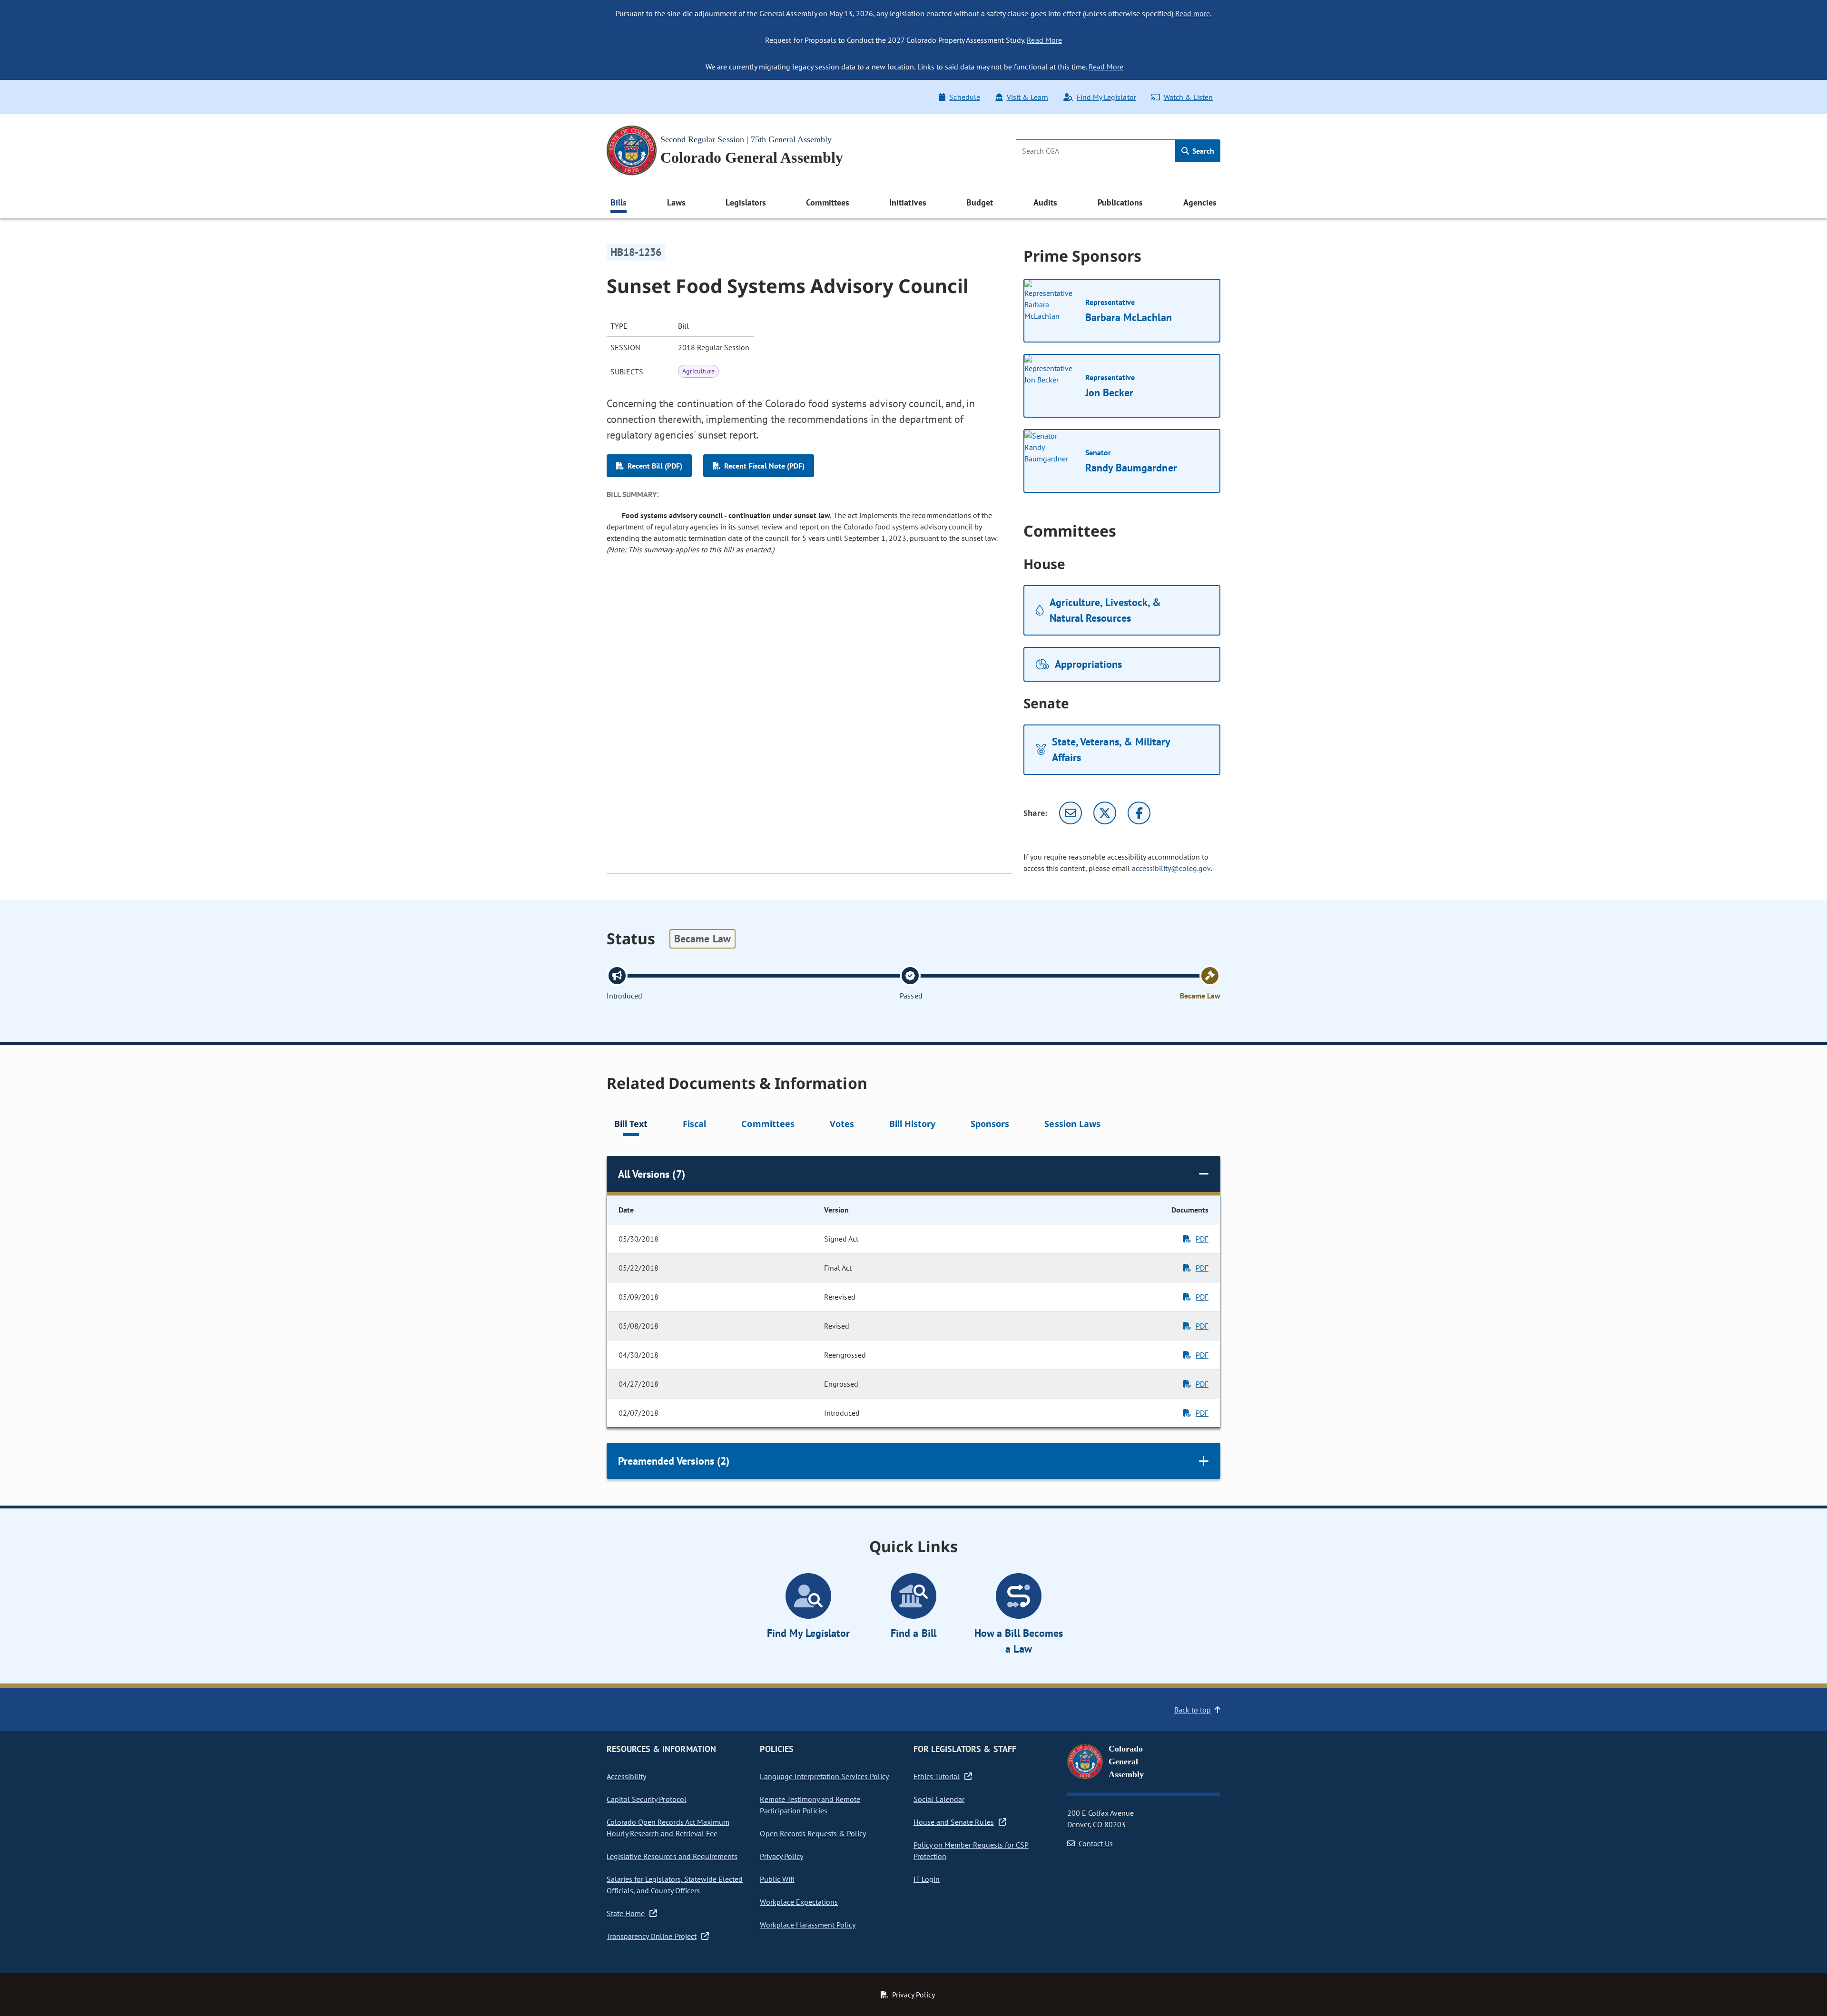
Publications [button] (1120, 202)
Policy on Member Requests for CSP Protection (971, 1850)
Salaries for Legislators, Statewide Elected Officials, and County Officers (675, 1885)
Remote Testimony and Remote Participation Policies (810, 1805)
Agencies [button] (1200, 202)
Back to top (1193, 1710)
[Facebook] (1139, 813)
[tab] (631, 1125)
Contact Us (1096, 1843)
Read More (1044, 40)
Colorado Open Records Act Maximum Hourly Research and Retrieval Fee (668, 1828)
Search (1202, 151)
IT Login (927, 1879)
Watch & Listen (1188, 97)
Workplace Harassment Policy (808, 1925)
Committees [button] (827, 202)
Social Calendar (939, 1799)
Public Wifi (777, 1879)
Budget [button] (980, 202)
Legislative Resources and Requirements (672, 1856)
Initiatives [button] (908, 202)
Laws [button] (676, 202)
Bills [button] (619, 202)
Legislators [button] (746, 202)
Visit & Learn (1027, 97)
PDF (1202, 1239)
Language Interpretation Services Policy (824, 1776)
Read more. (1193, 13)
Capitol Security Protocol (647, 1799)
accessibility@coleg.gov (1171, 868)
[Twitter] (1105, 813)
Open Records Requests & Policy (813, 1833)
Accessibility (626, 1776)
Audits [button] (1045, 202)
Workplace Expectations (799, 1902)
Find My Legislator (1106, 97)
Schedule (964, 97)
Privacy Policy (781, 1856)
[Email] (1071, 813)
